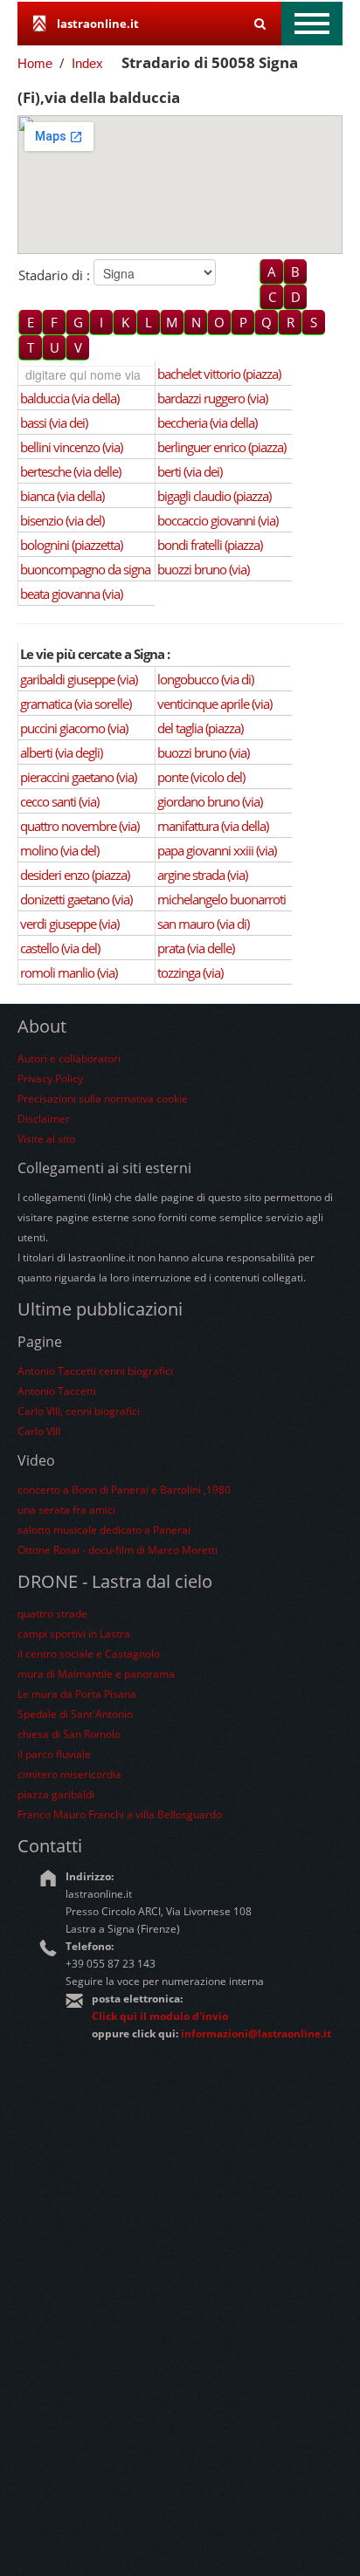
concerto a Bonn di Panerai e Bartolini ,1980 (124, 1490)
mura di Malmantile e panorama (96, 1674)
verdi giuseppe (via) (69, 924)
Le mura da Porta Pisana (77, 1694)
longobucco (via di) (205, 679)
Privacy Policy (50, 1078)
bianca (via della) (62, 496)
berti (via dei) (190, 471)
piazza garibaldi (56, 1794)
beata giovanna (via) (71, 594)
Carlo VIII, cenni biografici (79, 1411)
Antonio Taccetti (57, 1391)
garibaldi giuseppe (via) (79, 679)
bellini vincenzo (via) (71, 447)
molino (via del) (59, 850)
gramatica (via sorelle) (76, 704)
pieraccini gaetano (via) (78, 777)
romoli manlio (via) (69, 972)
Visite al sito (46, 1139)
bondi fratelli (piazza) (210, 545)
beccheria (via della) (207, 422)
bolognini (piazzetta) (71, 545)
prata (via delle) (196, 948)
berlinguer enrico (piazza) (222, 447)
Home (35, 63)
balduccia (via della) (69, 398)
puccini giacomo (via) (74, 728)
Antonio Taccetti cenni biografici (95, 1371)
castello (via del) (60, 948)
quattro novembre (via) (80, 826)
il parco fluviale (54, 1754)
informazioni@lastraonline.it (256, 2033)
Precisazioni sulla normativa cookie (103, 1099)
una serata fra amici (66, 1510)
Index (87, 63)
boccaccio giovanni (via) (218, 520)
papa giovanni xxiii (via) (217, 850)
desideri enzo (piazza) (75, 875)
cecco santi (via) (59, 801)
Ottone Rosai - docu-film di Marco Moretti (118, 1550)
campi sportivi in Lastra (74, 1634)
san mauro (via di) (203, 924)
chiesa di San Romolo (69, 1734)
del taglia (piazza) (200, 728)
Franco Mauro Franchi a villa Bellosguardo (120, 1814)
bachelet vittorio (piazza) (219, 374)
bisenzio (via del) (62, 520)
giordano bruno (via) (210, 801)
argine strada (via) (202, 875)
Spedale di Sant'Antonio (75, 1714)
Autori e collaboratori (69, 1058)
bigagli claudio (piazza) (214, 496)
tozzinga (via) (190, 972)
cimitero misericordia (69, 1774)
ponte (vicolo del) (201, 777)
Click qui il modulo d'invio (160, 2016)
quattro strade (52, 1614)
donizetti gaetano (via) (76, 899)
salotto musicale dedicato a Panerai (104, 1530)
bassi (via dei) (54, 422)
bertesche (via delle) (70, 471)
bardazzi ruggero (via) (212, 398)
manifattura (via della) (213, 826)
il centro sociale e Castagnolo (89, 1654)
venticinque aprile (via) (215, 704)
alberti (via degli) (61, 752)
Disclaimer (44, 1119)
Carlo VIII (39, 1431)
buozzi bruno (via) (203, 569)
